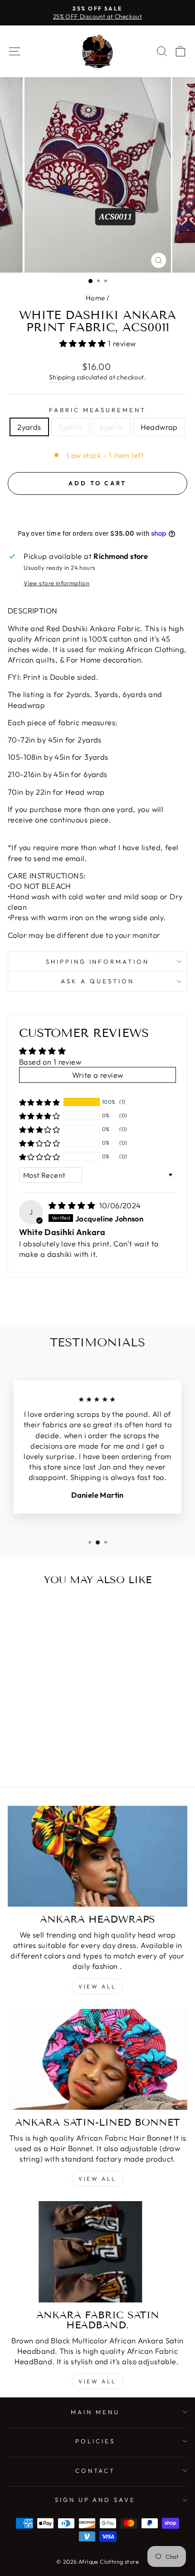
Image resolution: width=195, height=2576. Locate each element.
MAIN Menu (95, 2412)
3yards (70, 427)
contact (95, 2471)
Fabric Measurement (98, 410)
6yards (111, 427)
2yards (29, 427)
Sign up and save (95, 2500)
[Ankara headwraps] (97, 1856)
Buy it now (98, 510)
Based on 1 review (50, 1062)
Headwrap (159, 427)
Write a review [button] (98, 1075)
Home (95, 298)
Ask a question (97, 981)
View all (97, 1986)
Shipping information (98, 962)
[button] (84, 343)
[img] (73, 1205)
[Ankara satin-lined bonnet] (97, 2060)
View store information (56, 583)
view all (97, 2179)
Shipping (62, 377)
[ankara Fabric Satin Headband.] (97, 2252)
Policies (95, 2441)
